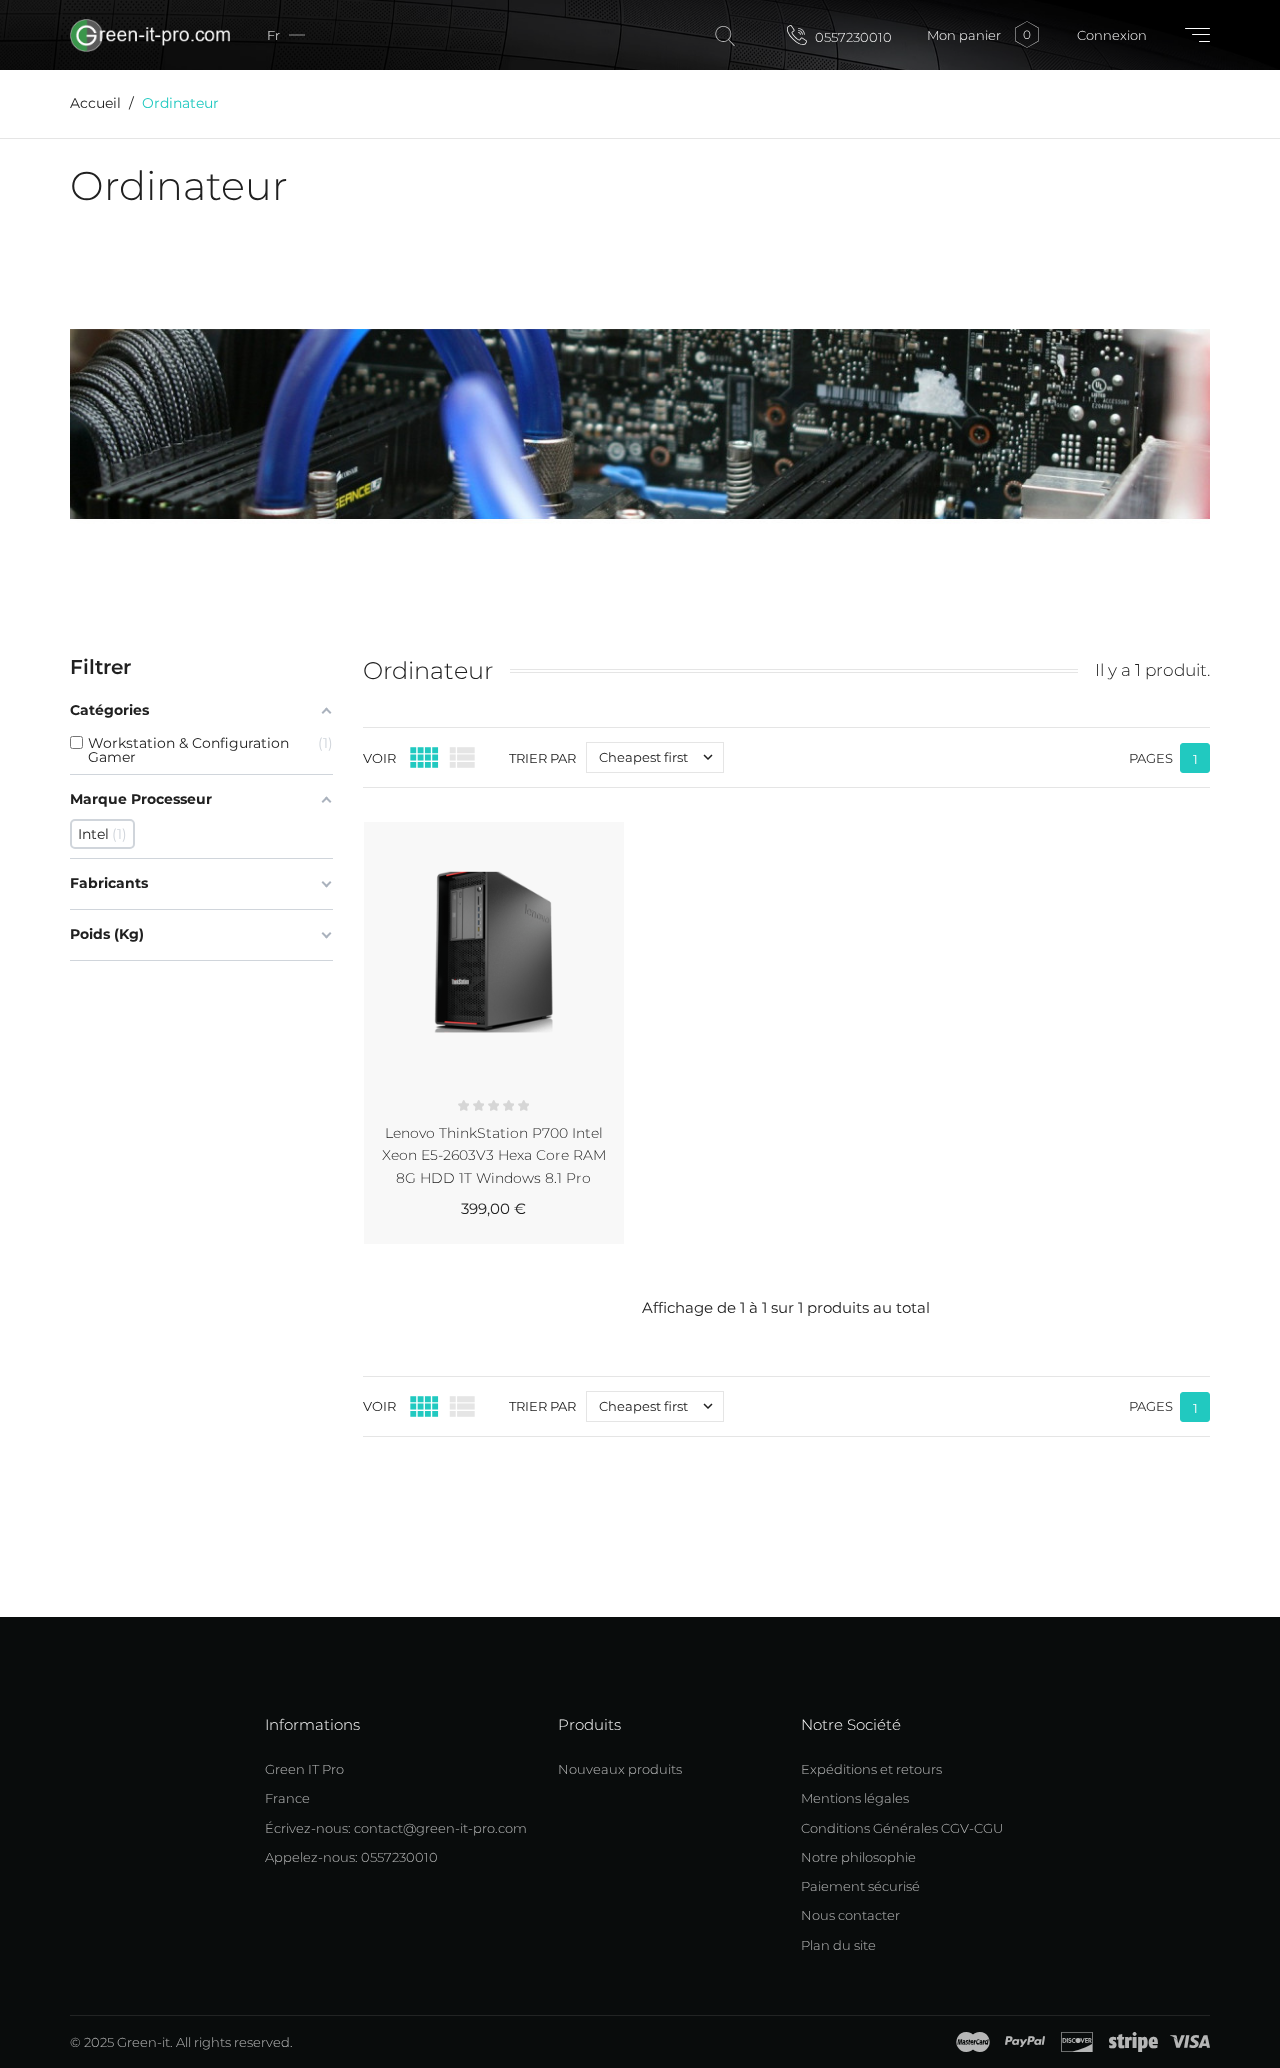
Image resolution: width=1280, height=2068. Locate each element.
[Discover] (1077, 2042)
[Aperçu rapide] (518, 833)
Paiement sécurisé (860, 1886)
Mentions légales (855, 1798)
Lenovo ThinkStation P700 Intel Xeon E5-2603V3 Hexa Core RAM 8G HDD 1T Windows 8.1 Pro (494, 1155)
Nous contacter (850, 1915)
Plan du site (838, 1945)
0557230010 (852, 37)
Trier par (542, 758)
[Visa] (1190, 2042)
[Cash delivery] (1133, 2042)
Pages (1151, 758)
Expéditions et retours (871, 1769)
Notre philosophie (858, 1857)
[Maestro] (973, 2042)
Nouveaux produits (620, 1769)
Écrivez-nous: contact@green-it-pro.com (396, 1828)
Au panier (561, 1236)
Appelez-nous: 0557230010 (351, 1857)
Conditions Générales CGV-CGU (902, 1828)
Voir (379, 758)
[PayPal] (1025, 2042)
